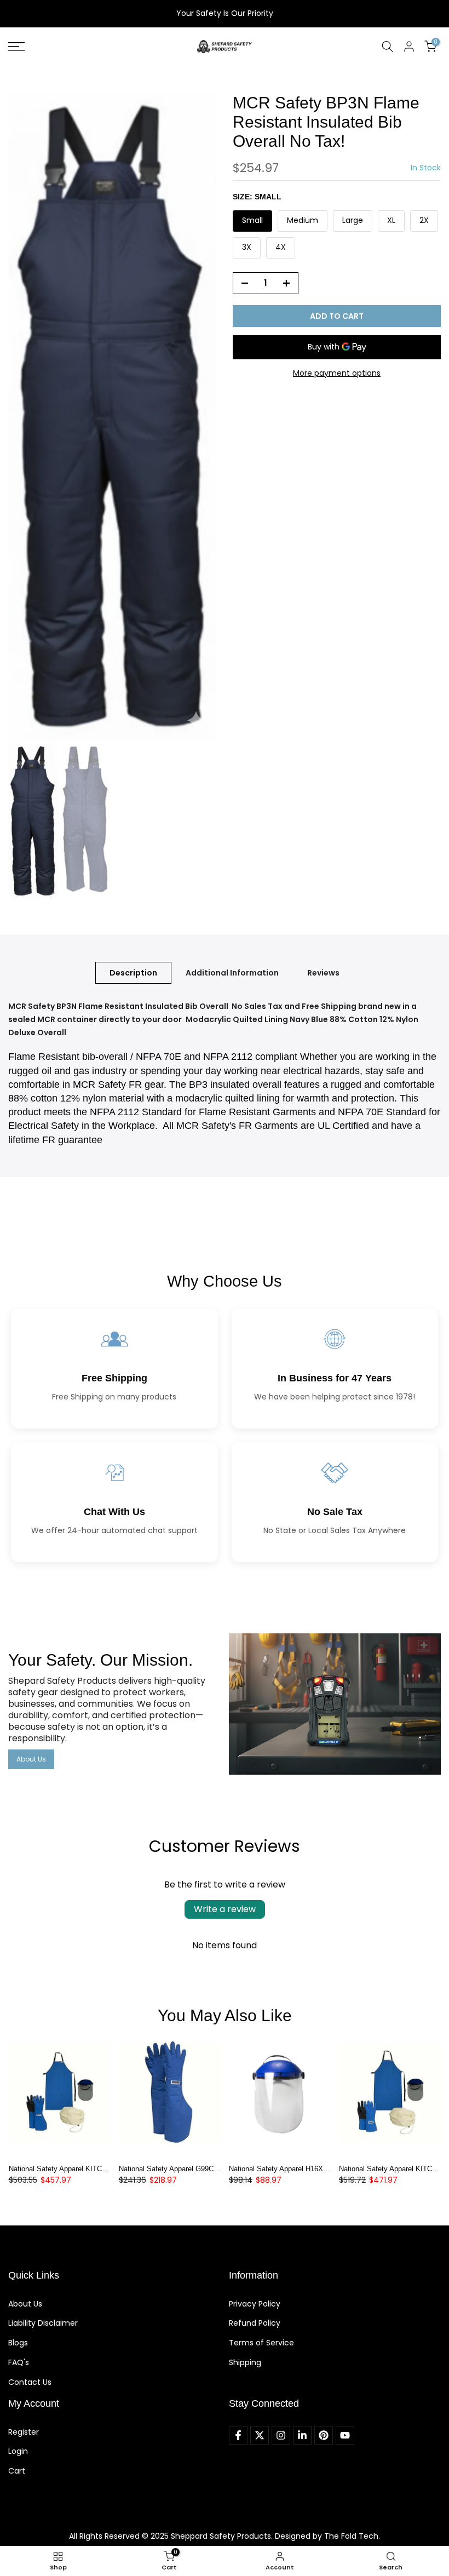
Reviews (323, 973)
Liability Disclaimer (43, 2323)
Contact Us (30, 2382)
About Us (31, 1759)
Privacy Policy (255, 2304)
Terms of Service (261, 2343)
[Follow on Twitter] (260, 2435)
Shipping (245, 2362)
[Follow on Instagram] (281, 2435)
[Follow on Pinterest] (324, 2435)
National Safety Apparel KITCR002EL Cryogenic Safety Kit (101, 2169)
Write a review (225, 1909)
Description (133, 973)
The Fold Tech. (352, 2536)
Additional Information (232, 973)
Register (24, 2432)
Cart (17, 2471)
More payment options (337, 373)
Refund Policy (255, 2323)
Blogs (18, 2343)
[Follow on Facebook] (238, 2435)
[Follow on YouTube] (345, 2435)
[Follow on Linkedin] (302, 2435)
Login (18, 2451)
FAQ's (19, 2362)
